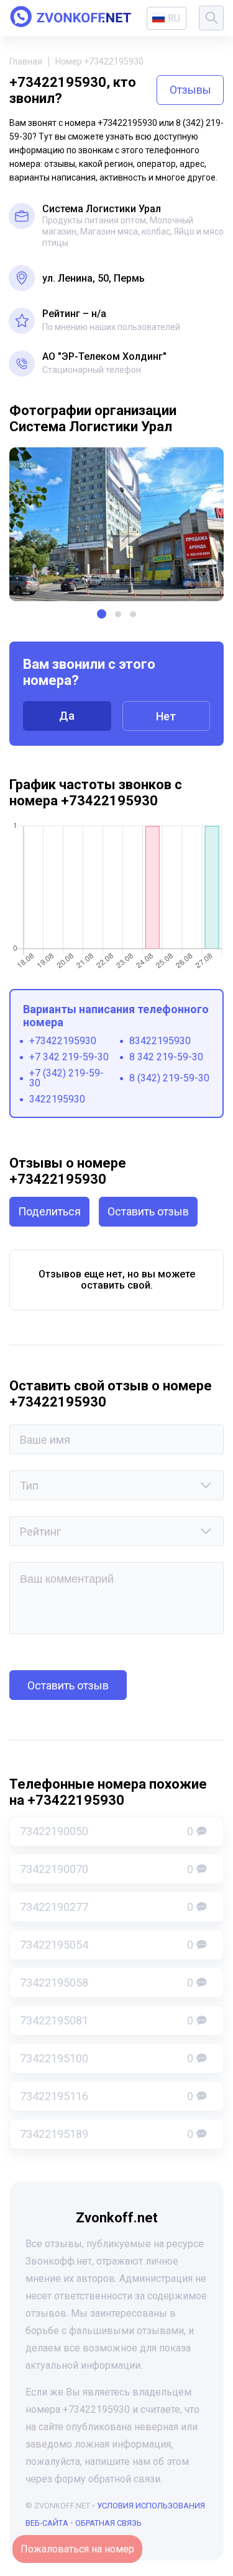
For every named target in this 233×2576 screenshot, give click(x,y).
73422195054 (107, 1945)
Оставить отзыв (148, 1211)
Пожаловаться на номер (77, 2549)
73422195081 (107, 2020)
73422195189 (107, 2134)
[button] (102, 614)
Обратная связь (108, 2523)
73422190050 (107, 1831)
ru (174, 18)
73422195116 (107, 2096)
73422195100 (107, 2058)
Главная (26, 61)
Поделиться (49, 1211)
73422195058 (107, 1983)
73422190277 (107, 1907)
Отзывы (190, 90)
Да (67, 716)
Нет (166, 716)
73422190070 (107, 1869)
